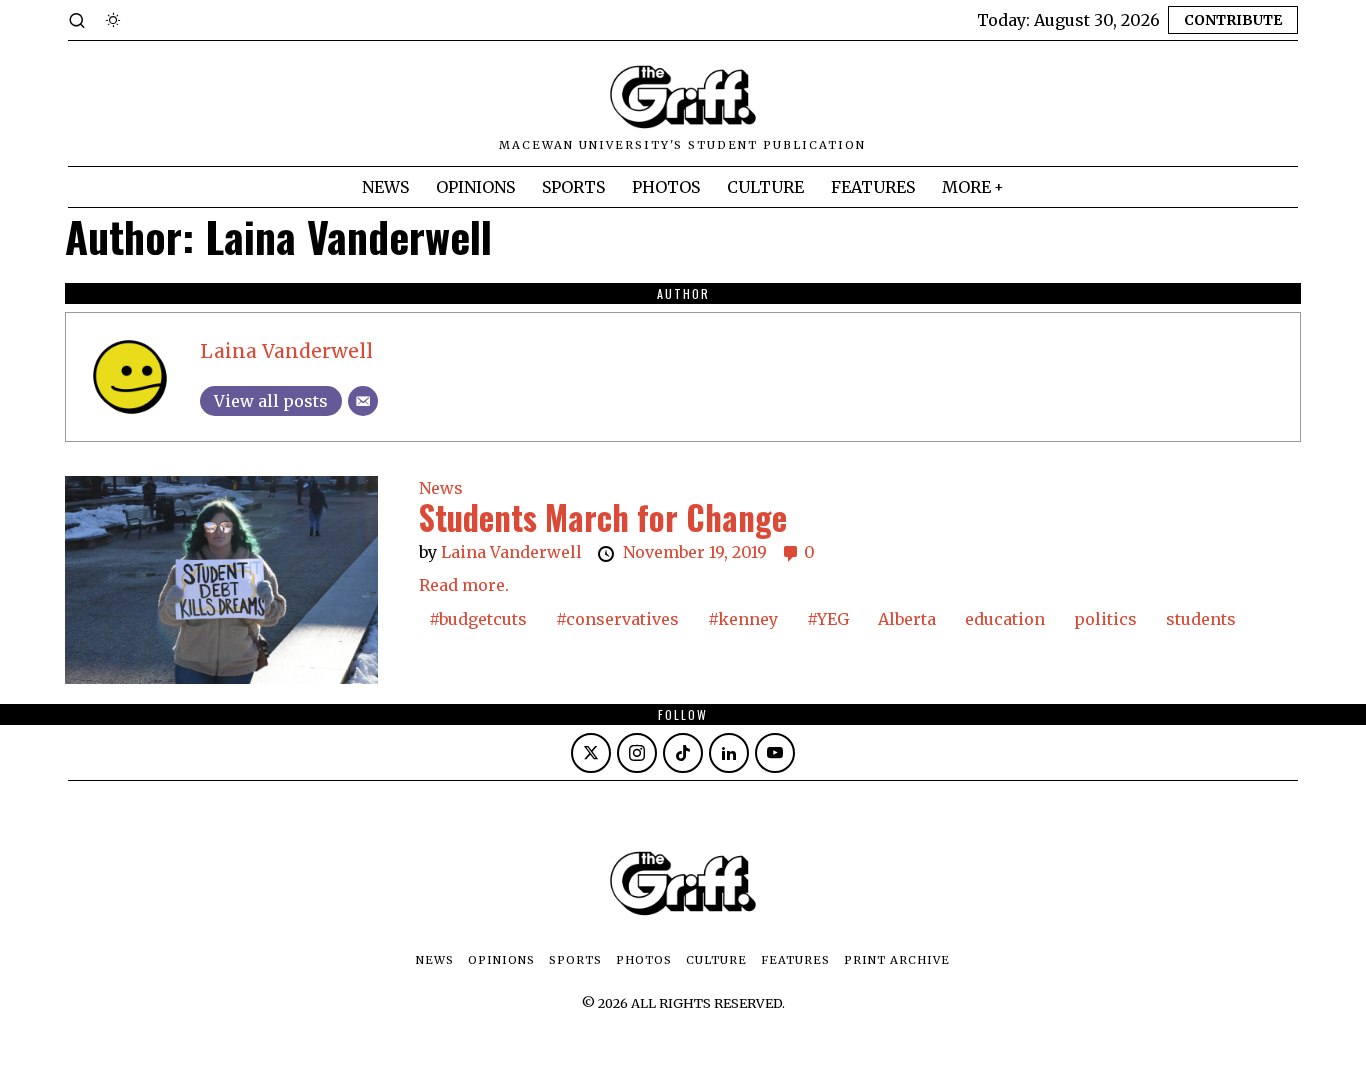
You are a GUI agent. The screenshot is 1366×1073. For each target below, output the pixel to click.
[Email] (363, 401)
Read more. (464, 585)
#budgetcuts (478, 619)
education (1005, 619)
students (1201, 619)
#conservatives (617, 619)
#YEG (828, 619)
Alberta (907, 619)
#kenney (743, 619)
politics (1105, 619)
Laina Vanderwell (286, 351)
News (441, 488)
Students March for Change (603, 517)
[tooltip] (591, 753)
